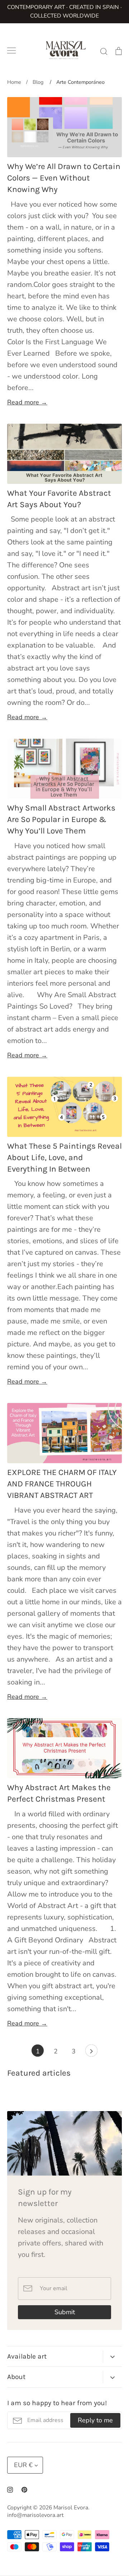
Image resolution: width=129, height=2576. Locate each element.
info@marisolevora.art (35, 2515)
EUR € (23, 2465)
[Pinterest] (24, 2490)
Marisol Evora (71, 2508)
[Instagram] (10, 2490)
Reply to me (95, 2420)
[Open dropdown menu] (112, 2357)
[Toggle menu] (11, 51)
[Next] (91, 2052)
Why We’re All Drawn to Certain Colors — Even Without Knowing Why (64, 178)
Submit (65, 2312)
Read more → (27, 402)
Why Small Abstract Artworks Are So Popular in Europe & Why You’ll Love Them (61, 819)
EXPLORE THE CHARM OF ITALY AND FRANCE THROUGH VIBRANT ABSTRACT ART (62, 1484)
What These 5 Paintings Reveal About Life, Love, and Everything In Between (64, 1157)
